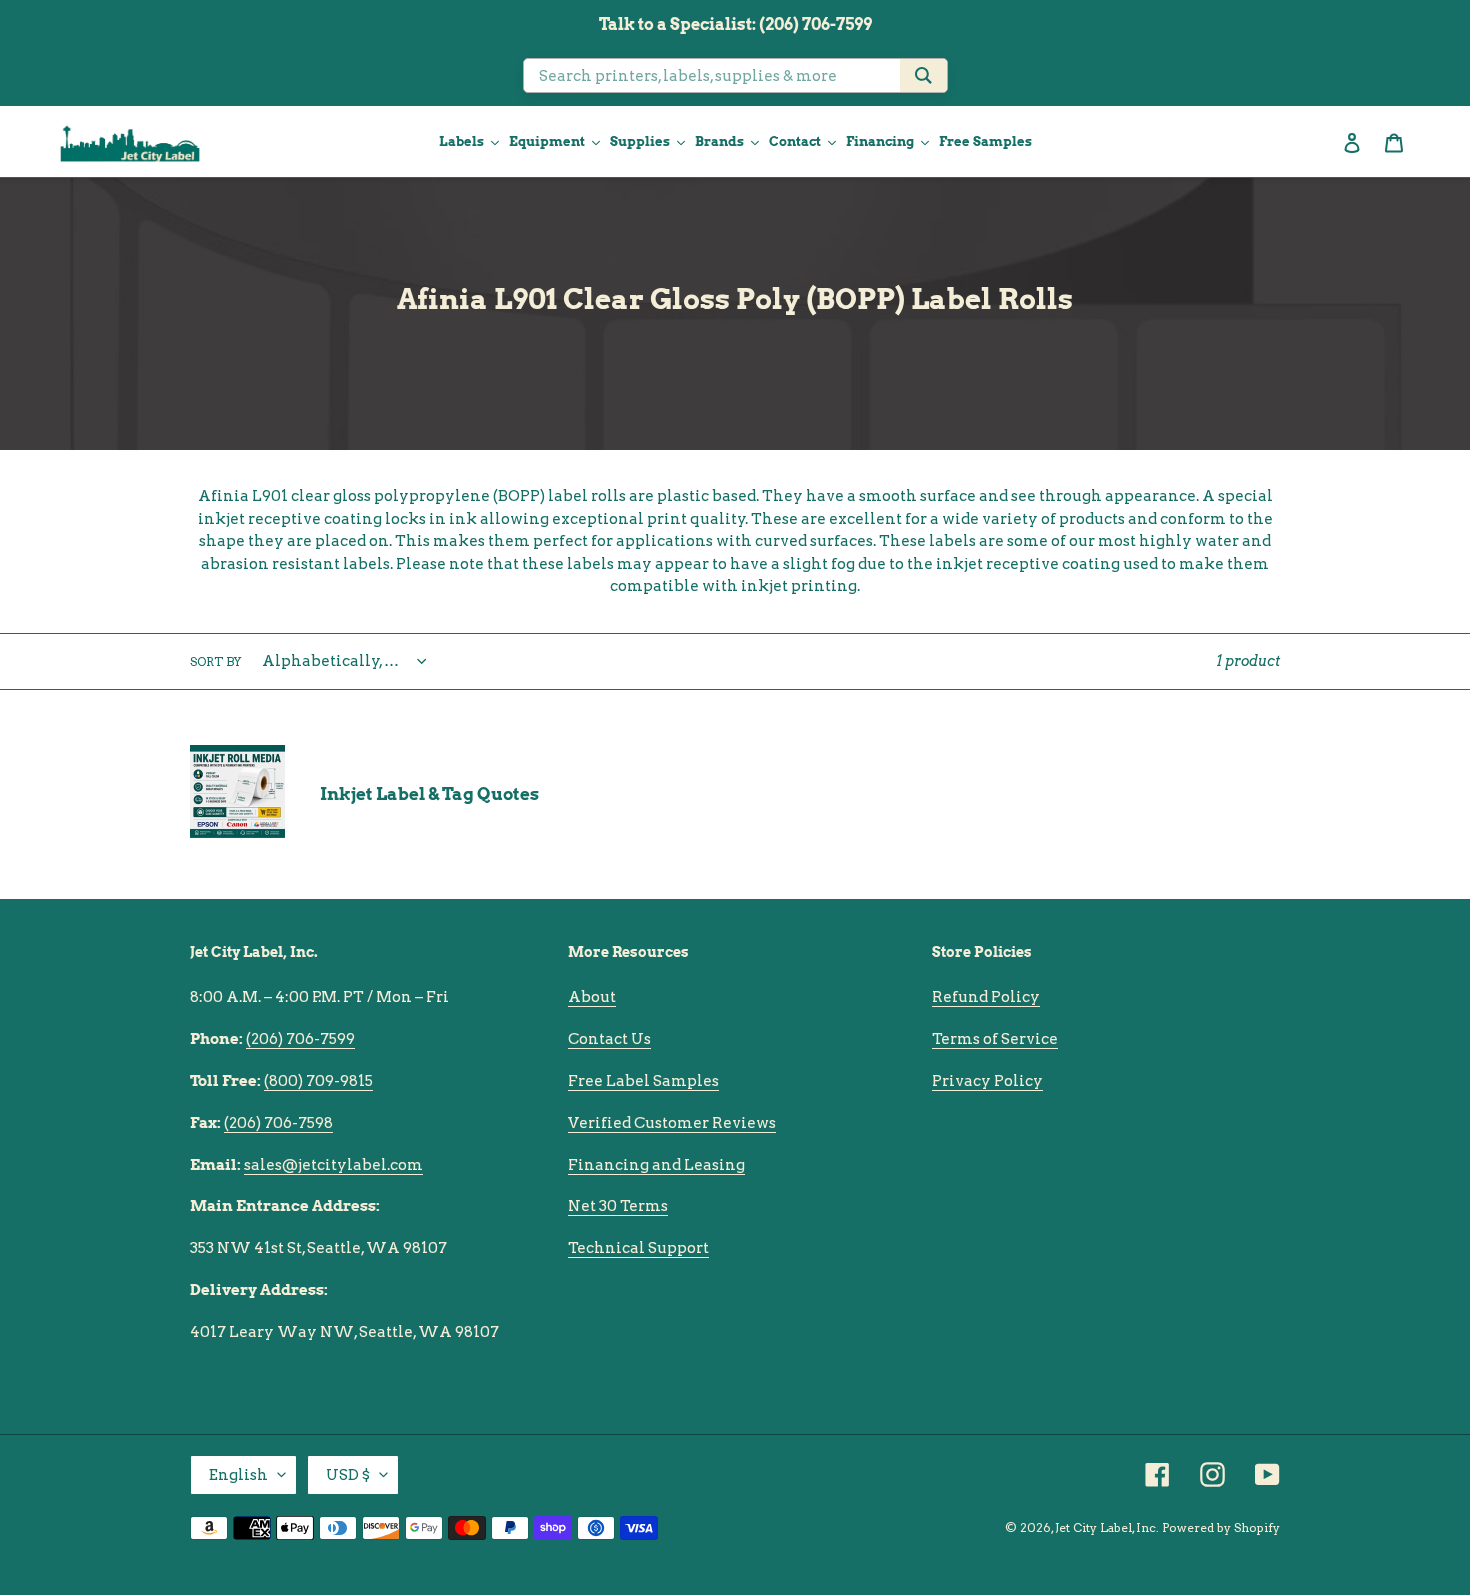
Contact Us (609, 1039)
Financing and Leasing (656, 1165)
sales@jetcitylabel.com (333, 1165)
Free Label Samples (643, 1081)
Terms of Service (995, 1039)
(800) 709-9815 (318, 1081)
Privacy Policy (987, 1081)
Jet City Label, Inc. (1107, 1527)
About (592, 997)
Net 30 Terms (618, 1206)
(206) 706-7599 (300, 1039)
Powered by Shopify (1221, 1527)
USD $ (348, 1475)
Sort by (215, 661)
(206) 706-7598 (278, 1123)
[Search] (923, 75)
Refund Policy (986, 997)
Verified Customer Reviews (672, 1123)
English (238, 1475)
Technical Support (638, 1248)
